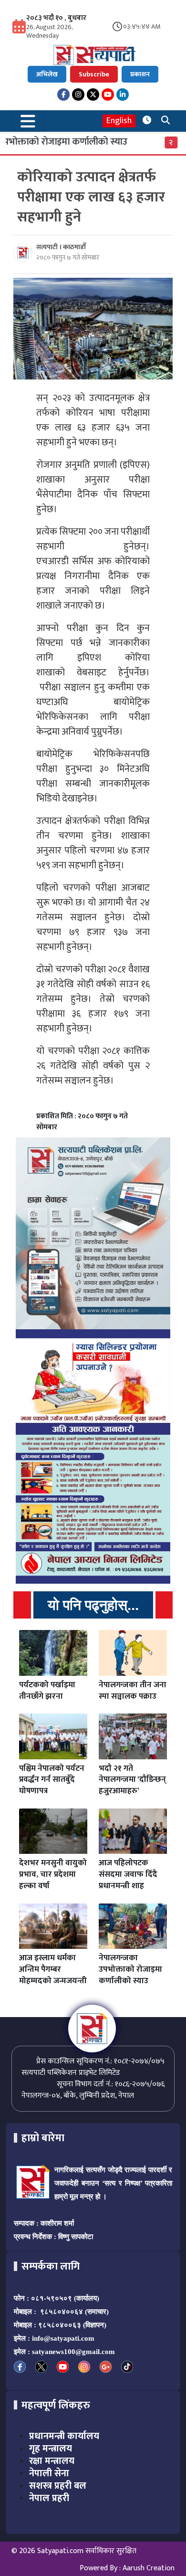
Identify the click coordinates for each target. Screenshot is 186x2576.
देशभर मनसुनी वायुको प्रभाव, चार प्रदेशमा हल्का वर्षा (53, 1874)
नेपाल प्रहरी (49, 2498)
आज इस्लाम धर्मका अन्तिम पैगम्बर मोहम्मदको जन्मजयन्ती (53, 1969)
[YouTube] (108, 95)
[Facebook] (63, 95)
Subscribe (94, 74)
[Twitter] (93, 95)
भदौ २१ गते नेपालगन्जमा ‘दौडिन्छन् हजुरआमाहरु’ (132, 1780)
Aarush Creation (149, 2568)
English (119, 121)
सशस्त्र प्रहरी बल (58, 2486)
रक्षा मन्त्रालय (52, 2461)
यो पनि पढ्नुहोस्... (93, 1605)
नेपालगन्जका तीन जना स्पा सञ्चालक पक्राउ (133, 1691)
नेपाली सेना (49, 2473)
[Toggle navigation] (28, 121)
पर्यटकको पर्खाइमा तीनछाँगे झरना (47, 1691)
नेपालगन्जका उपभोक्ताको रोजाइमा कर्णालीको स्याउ (130, 1969)
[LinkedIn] (123, 95)
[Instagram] (78, 95)
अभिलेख (47, 74)
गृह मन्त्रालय (51, 2449)
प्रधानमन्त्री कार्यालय (64, 2436)
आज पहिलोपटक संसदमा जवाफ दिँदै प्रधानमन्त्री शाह (128, 1874)
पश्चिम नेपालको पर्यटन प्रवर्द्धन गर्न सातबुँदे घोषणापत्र (52, 1780)
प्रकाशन (140, 74)
